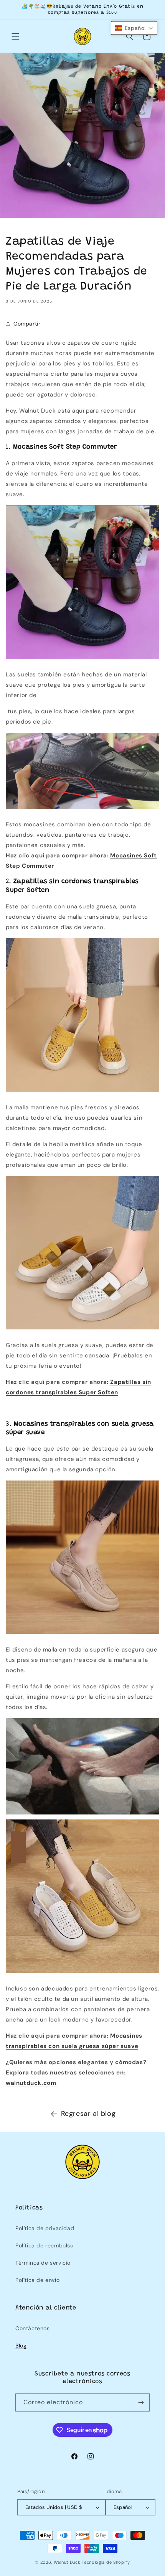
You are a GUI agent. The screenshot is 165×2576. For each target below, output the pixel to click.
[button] (15, 36)
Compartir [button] (27, 324)
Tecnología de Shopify (106, 2562)
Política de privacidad (45, 2228)
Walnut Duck (67, 2562)
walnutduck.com (32, 2083)
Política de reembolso (45, 2245)
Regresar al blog (88, 2114)
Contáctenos (33, 2328)
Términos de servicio (43, 2263)
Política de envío (37, 2280)
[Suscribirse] (141, 2402)
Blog (21, 2346)
